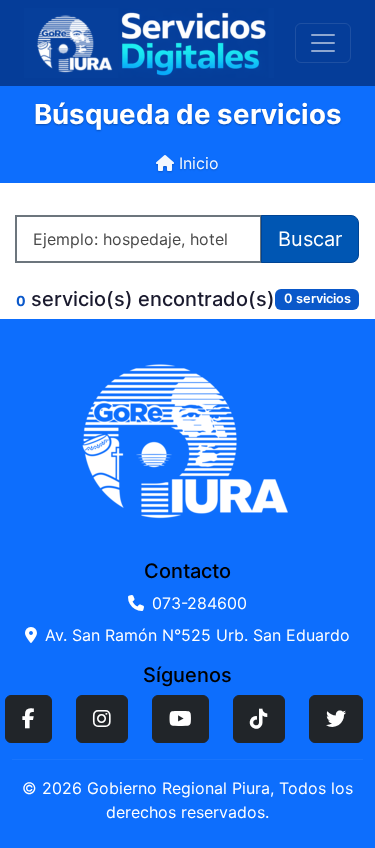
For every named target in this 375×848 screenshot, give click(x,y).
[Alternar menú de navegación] (323, 43)
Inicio (196, 163)
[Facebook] (28, 719)
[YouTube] (180, 719)
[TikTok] (259, 719)
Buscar (310, 239)
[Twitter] (336, 719)
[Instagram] (102, 719)
